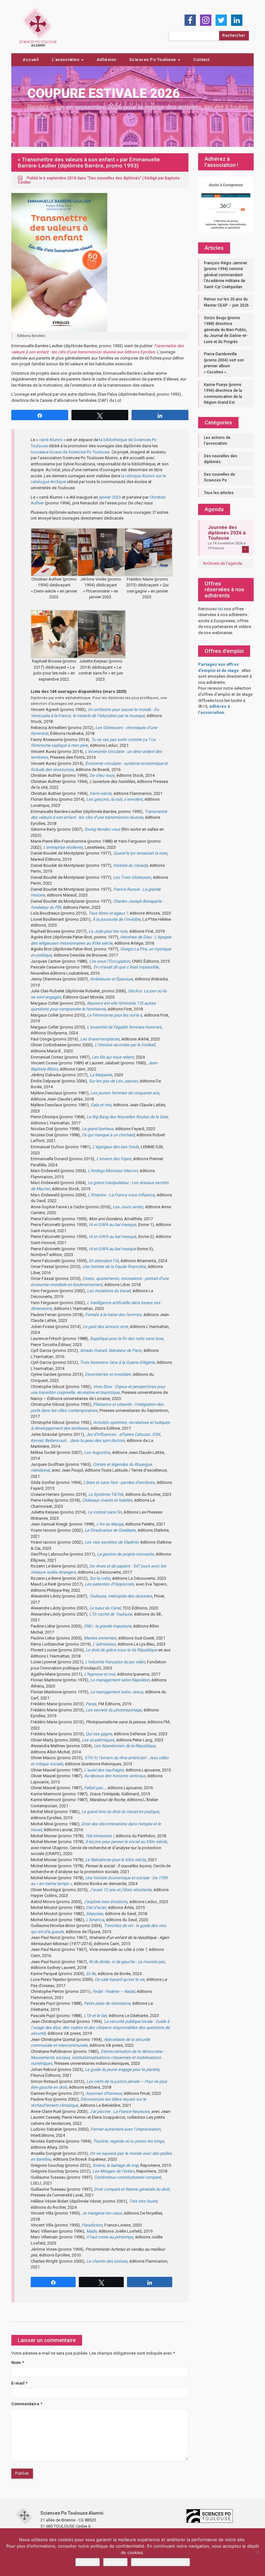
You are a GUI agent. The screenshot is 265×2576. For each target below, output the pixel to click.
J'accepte (88, 2562)
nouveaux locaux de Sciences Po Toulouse (70, 452)
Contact (201, 60)
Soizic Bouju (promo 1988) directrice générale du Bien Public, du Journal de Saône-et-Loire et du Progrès (226, 330)
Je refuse (115, 2562)
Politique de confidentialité (160, 2562)
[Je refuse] (257, 2552)
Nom (18, 2363)
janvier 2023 (110, 497)
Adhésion (106, 60)
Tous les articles (219, 493)
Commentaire (27, 2404)
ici (220, 609)
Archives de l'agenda (223, 563)
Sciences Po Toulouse (153, 60)
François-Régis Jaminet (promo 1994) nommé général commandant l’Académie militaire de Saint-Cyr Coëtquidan (226, 275)
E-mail (19, 2383)
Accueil (31, 60)
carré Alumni (51, 440)
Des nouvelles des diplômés (114, 178)
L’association (66, 60)
